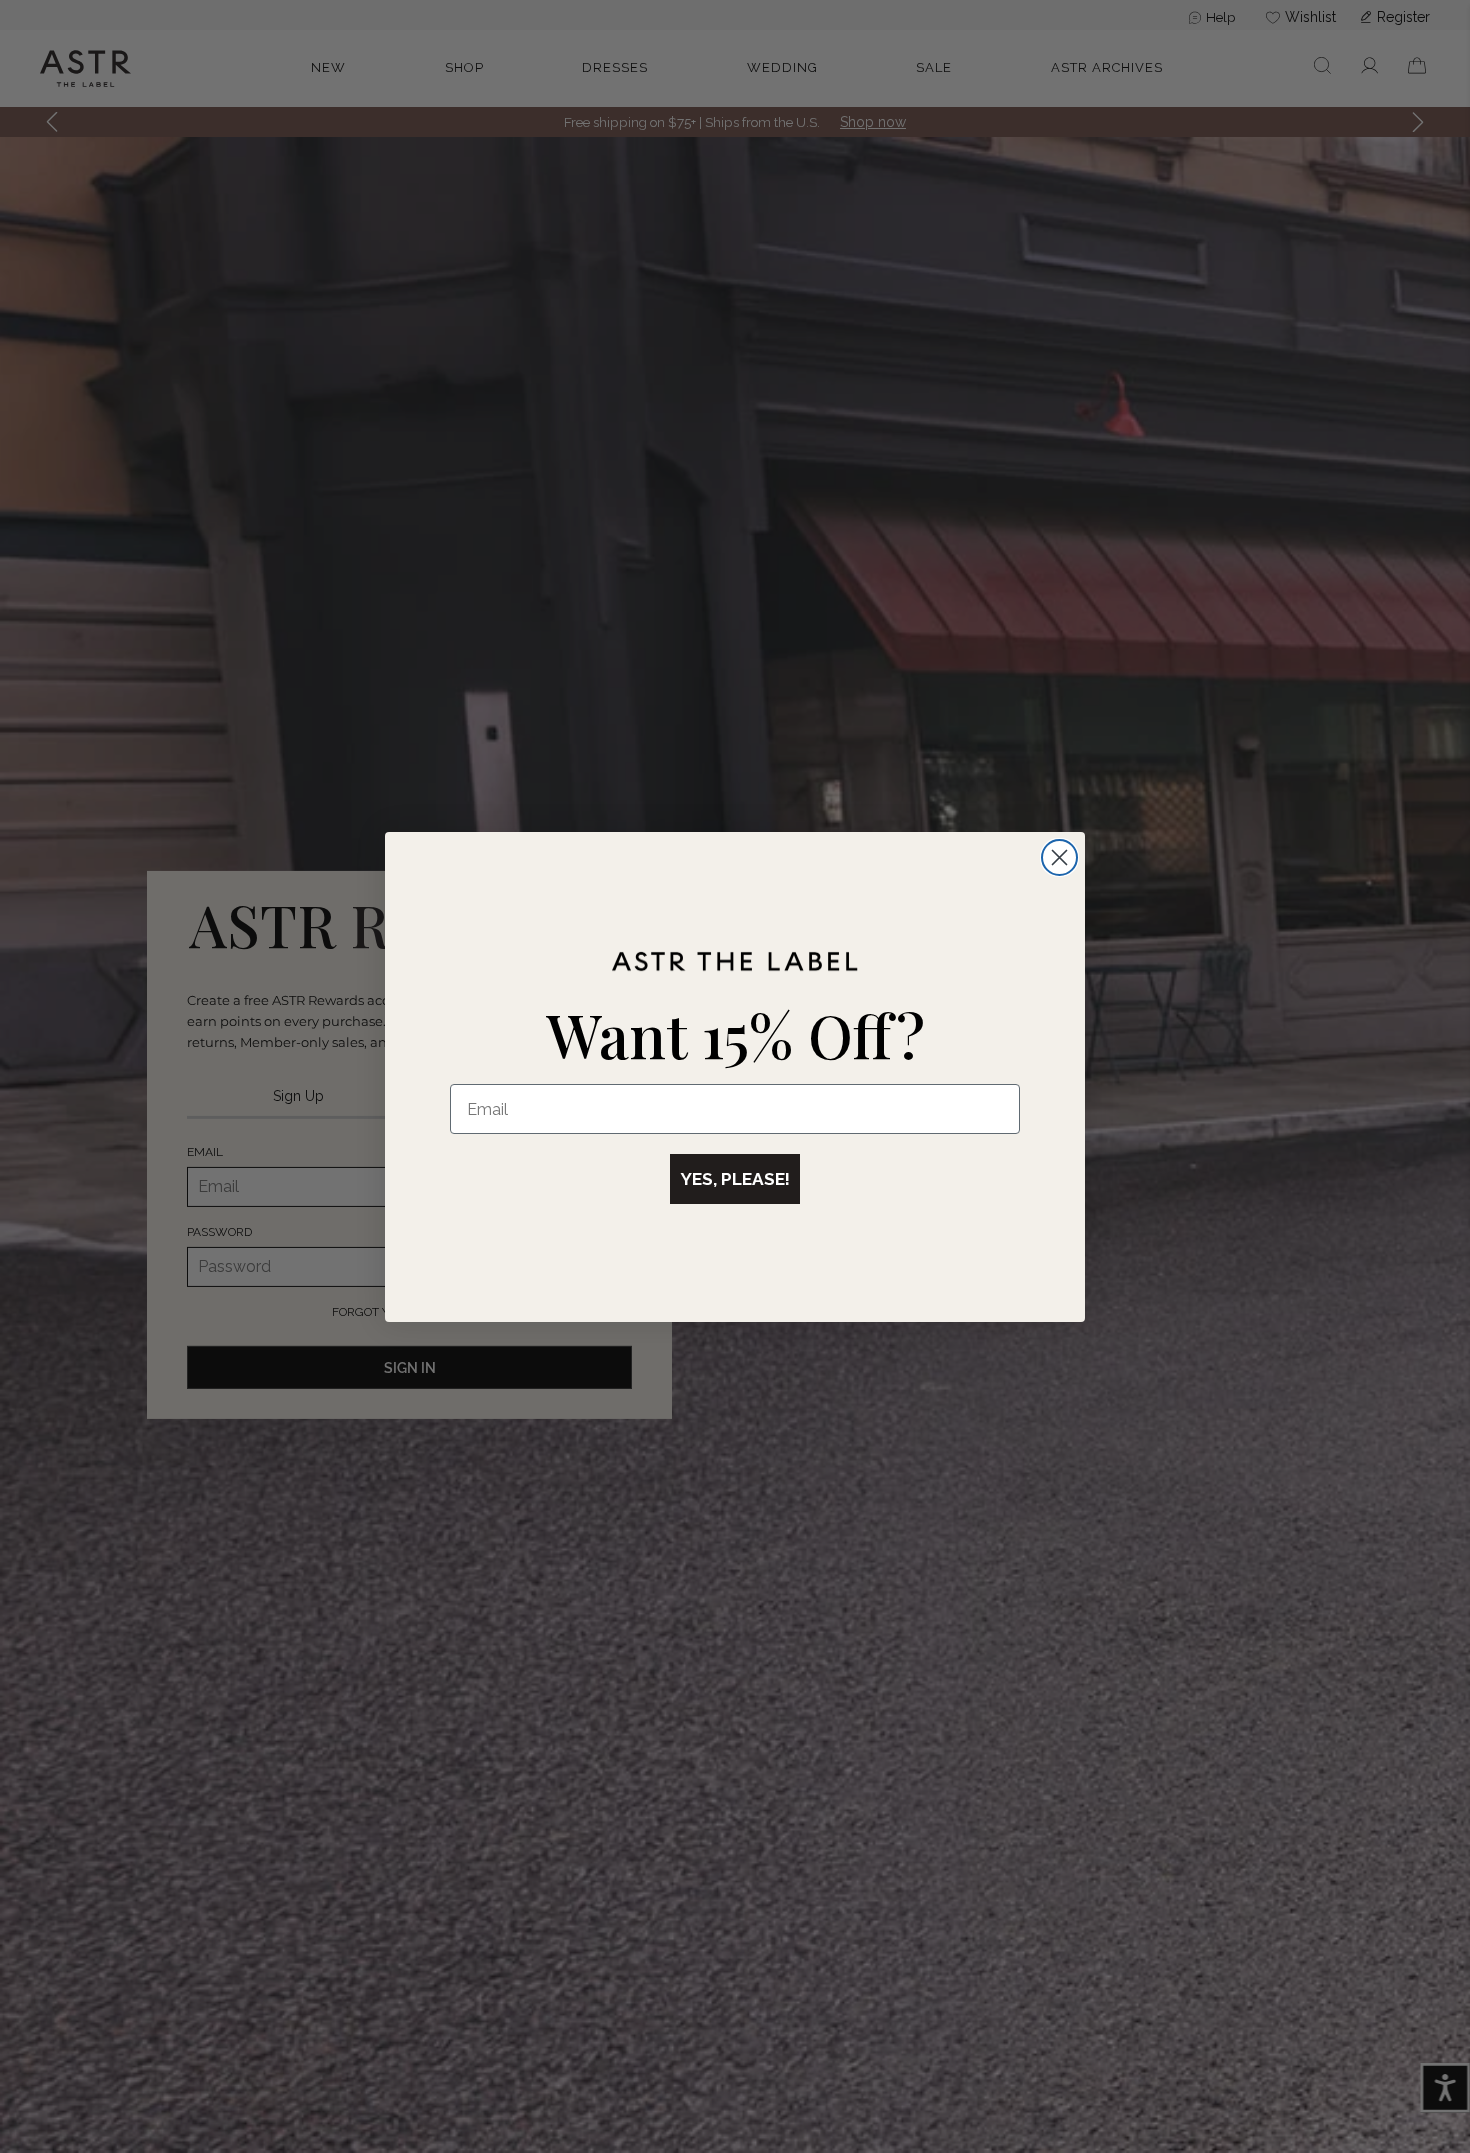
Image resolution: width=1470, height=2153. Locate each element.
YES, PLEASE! (735, 1179)
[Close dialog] (1059, 857)
